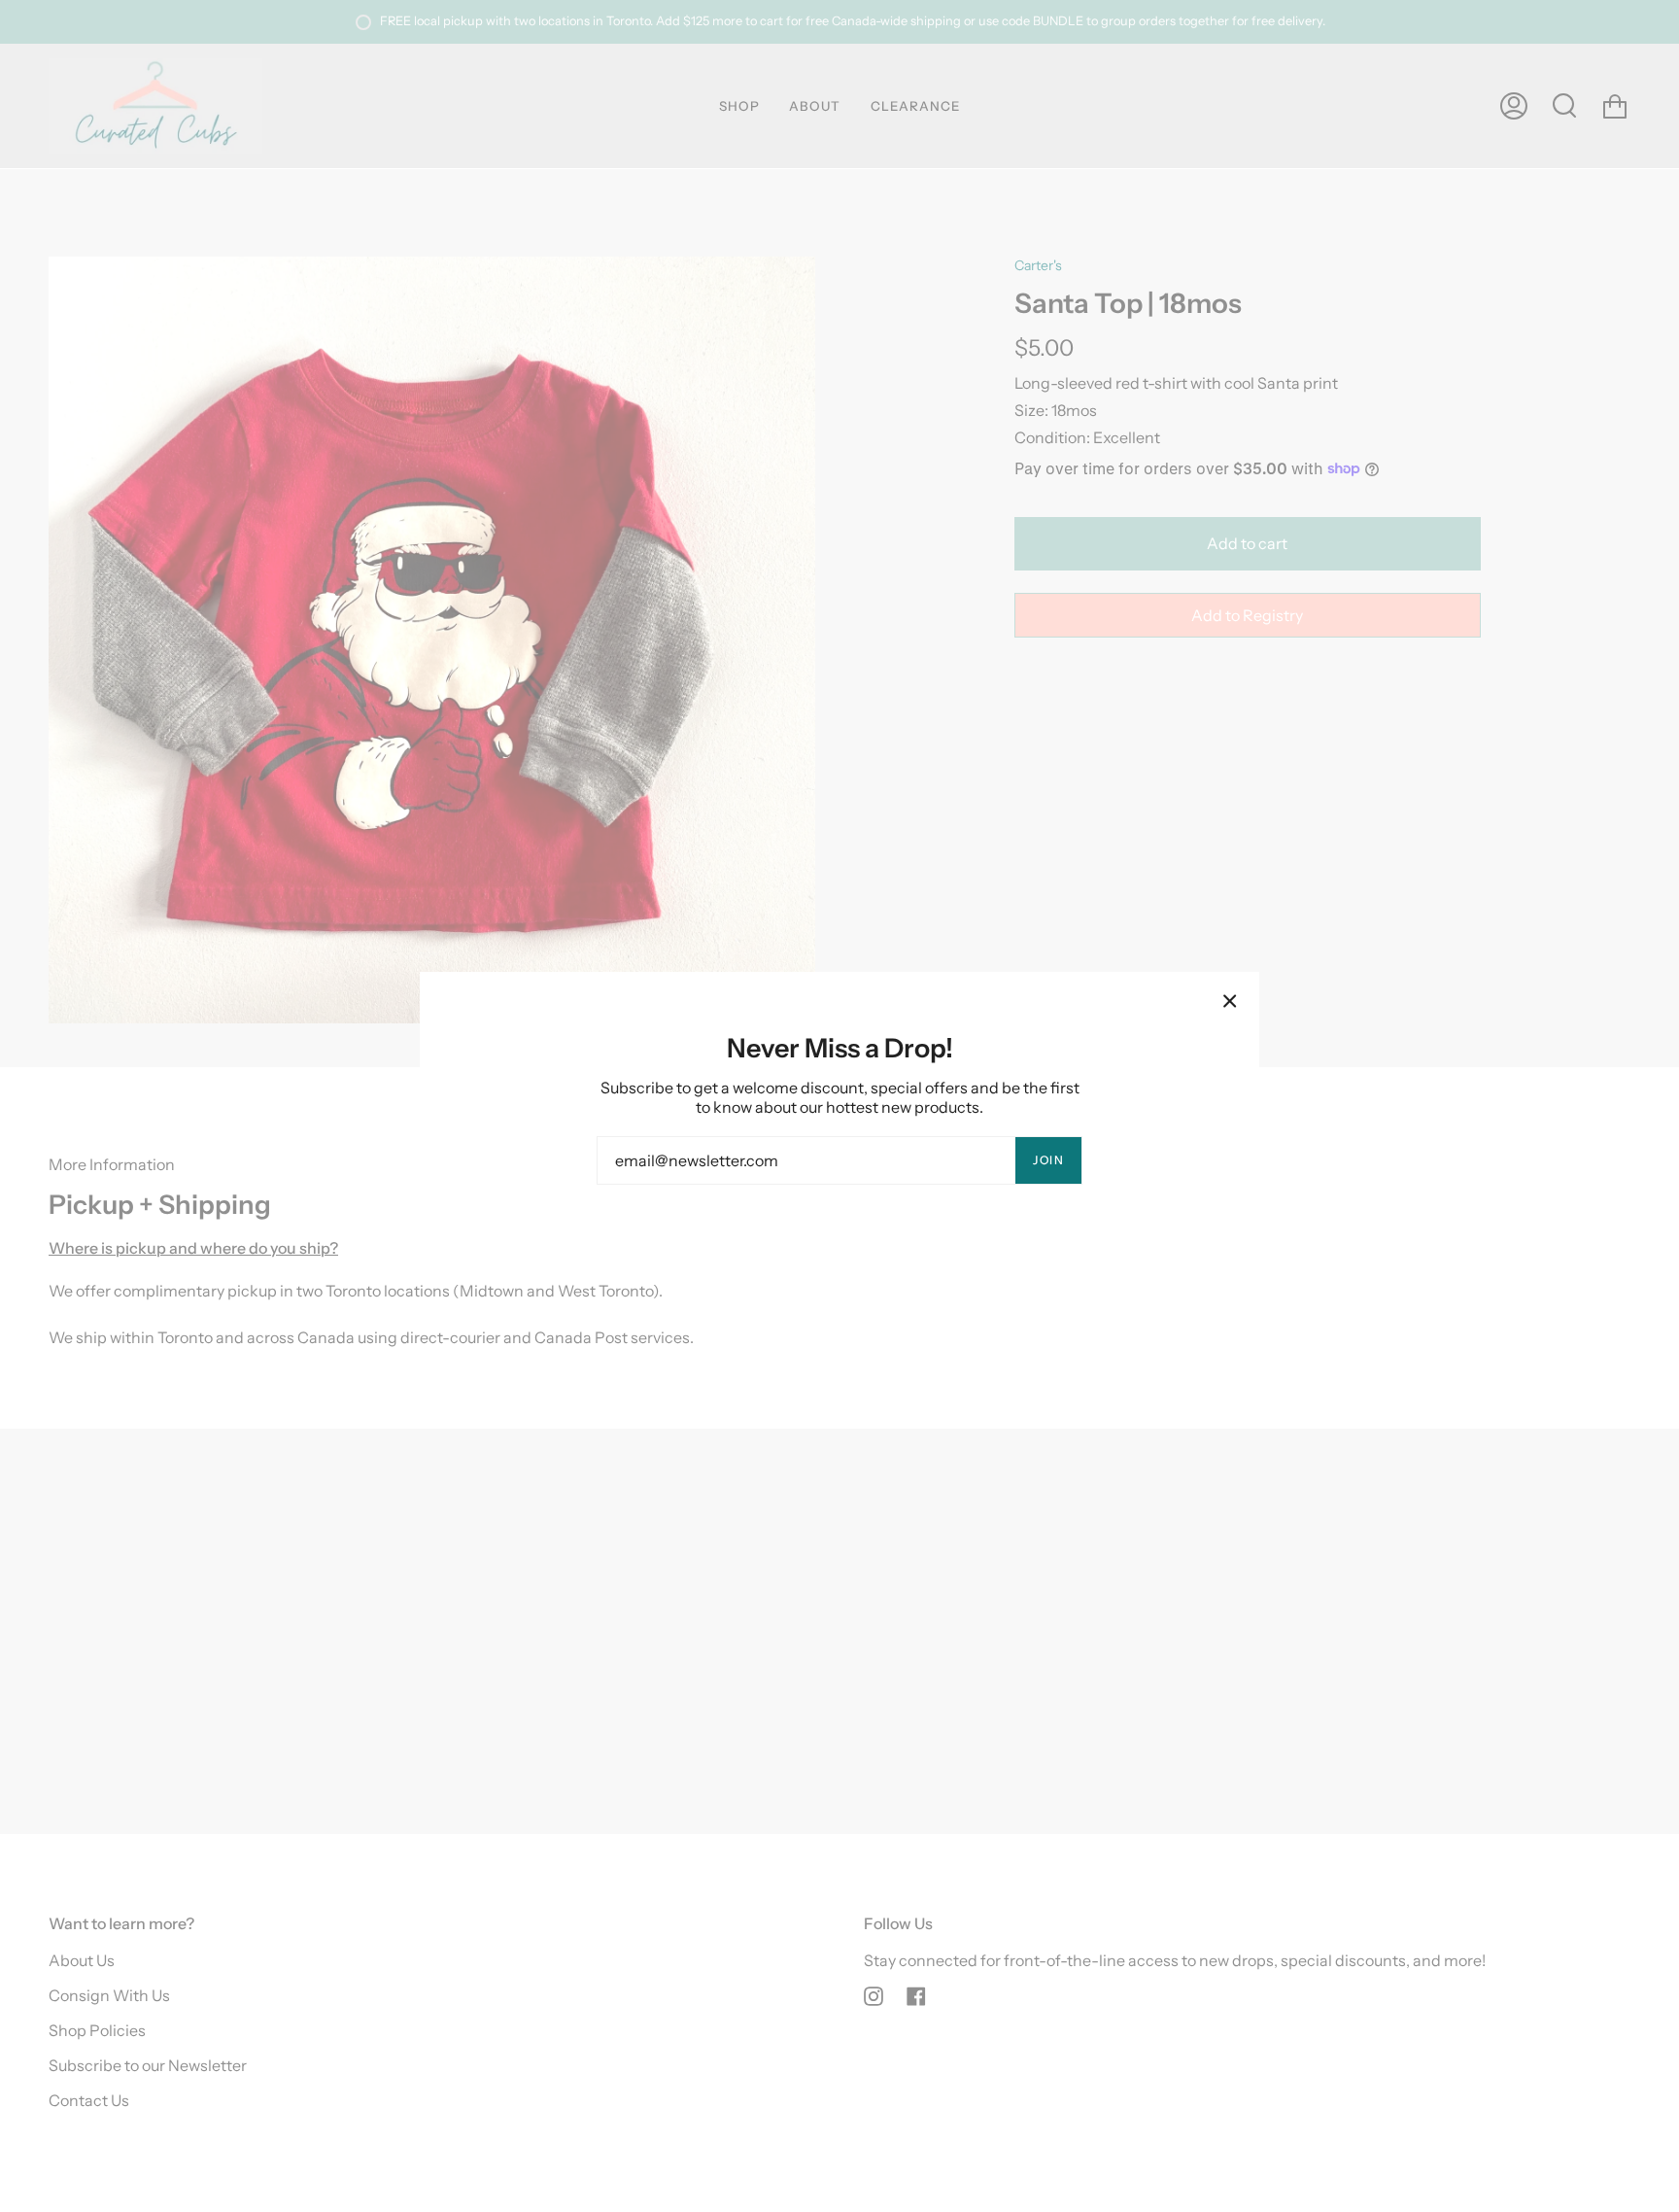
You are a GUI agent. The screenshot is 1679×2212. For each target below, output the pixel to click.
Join (1048, 1160)
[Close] (1230, 1001)
